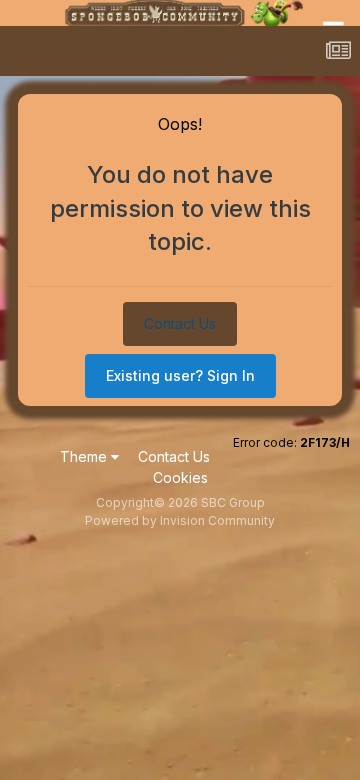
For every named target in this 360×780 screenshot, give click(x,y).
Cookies (180, 477)
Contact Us (180, 323)
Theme (85, 456)
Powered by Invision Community (180, 520)
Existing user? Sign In (180, 375)
